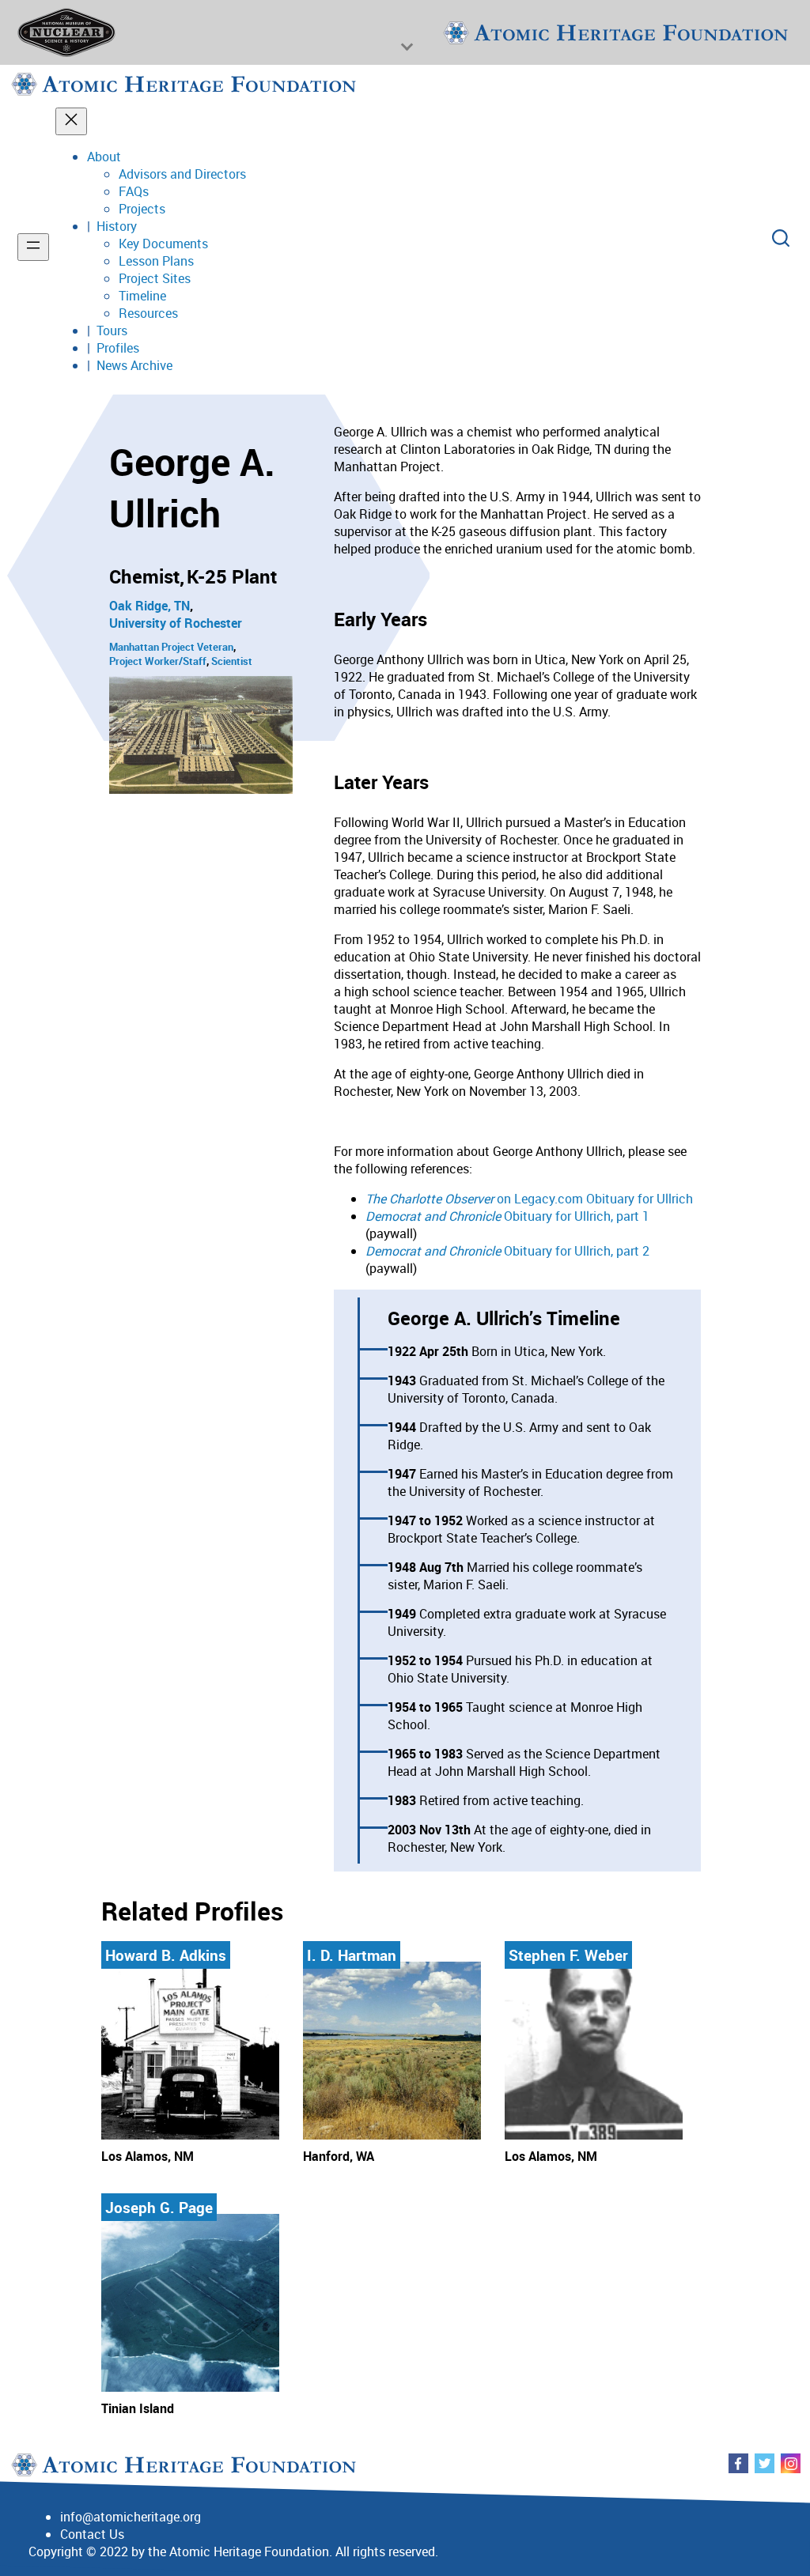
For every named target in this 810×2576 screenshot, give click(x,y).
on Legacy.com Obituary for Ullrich (529, 1199)
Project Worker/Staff (158, 661)
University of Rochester (176, 623)
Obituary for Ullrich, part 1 (507, 1216)
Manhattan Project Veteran (171, 647)
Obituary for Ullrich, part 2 (507, 1251)
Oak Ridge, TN (150, 606)
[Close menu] (71, 121)
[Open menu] (33, 247)
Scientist (232, 661)
